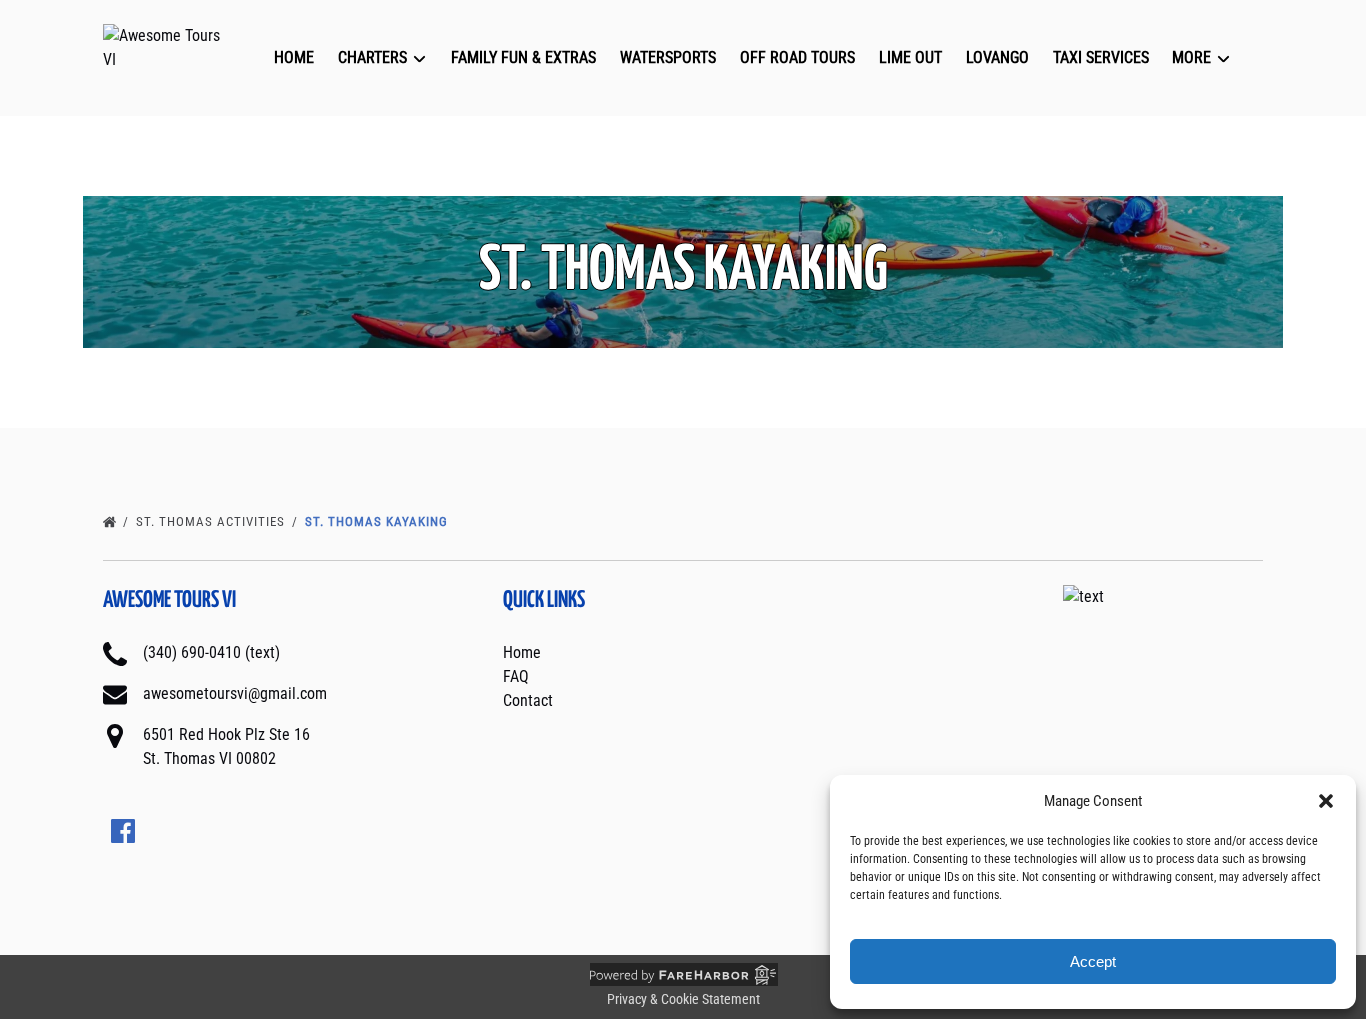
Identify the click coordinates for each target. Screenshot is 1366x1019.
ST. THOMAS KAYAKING (378, 521)
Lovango (997, 57)
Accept (1093, 961)
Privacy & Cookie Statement (683, 999)
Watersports (668, 57)
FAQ (516, 676)
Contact (528, 700)
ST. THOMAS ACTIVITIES (212, 521)
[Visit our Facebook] (123, 831)
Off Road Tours (797, 57)
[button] (1326, 801)
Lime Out (910, 57)
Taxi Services (1101, 57)
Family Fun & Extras (523, 57)
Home (294, 57)
